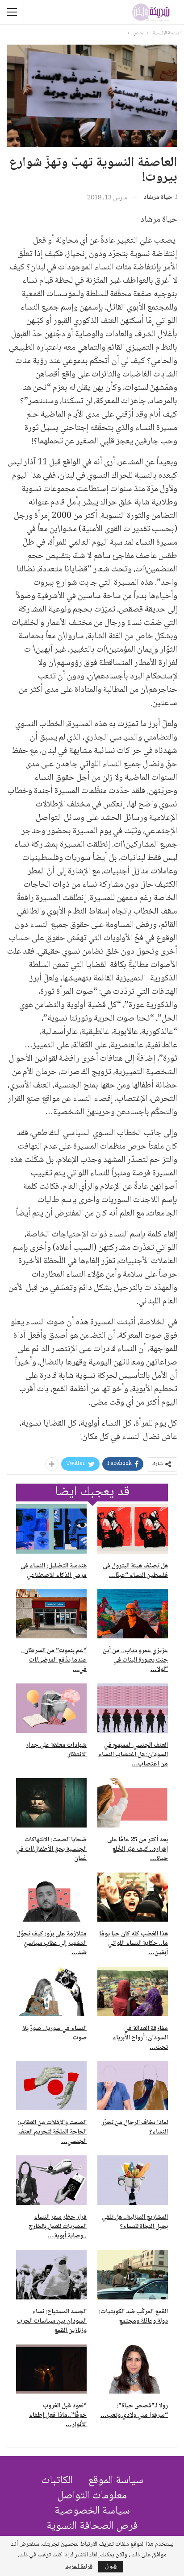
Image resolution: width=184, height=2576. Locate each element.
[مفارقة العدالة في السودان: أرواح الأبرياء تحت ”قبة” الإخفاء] (133, 1991)
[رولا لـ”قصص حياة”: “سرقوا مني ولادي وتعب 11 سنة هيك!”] (133, 2369)
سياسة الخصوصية (92, 2511)
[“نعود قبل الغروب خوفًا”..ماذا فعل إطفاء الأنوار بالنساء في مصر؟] (51, 2369)
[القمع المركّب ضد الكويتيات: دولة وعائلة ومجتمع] (133, 2275)
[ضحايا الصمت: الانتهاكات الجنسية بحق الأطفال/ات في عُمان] (51, 1803)
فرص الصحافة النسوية (92, 2526)
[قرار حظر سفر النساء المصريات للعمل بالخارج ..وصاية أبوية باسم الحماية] (51, 2180)
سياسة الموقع (116, 2481)
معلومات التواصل (92, 2496)
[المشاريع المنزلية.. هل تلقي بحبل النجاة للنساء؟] (133, 2180)
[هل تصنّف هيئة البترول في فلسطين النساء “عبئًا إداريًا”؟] (133, 1529)
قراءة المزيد (79, 2567)
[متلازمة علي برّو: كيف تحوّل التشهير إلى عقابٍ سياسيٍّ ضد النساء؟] (51, 1897)
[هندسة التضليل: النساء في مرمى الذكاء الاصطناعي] (51, 1529)
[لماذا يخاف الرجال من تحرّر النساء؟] (133, 2086)
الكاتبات (57, 2481)
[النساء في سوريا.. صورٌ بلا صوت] (51, 1991)
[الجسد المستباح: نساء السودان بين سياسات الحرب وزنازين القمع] (51, 2275)
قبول (111, 2567)
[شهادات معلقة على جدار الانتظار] (51, 1708)
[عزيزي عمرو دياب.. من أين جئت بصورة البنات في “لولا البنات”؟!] (133, 1614)
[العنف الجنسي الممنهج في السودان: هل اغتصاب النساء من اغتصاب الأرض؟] (133, 1708)
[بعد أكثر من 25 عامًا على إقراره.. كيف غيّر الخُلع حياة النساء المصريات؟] (133, 1803)
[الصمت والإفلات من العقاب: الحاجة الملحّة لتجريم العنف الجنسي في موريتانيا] (51, 2086)
